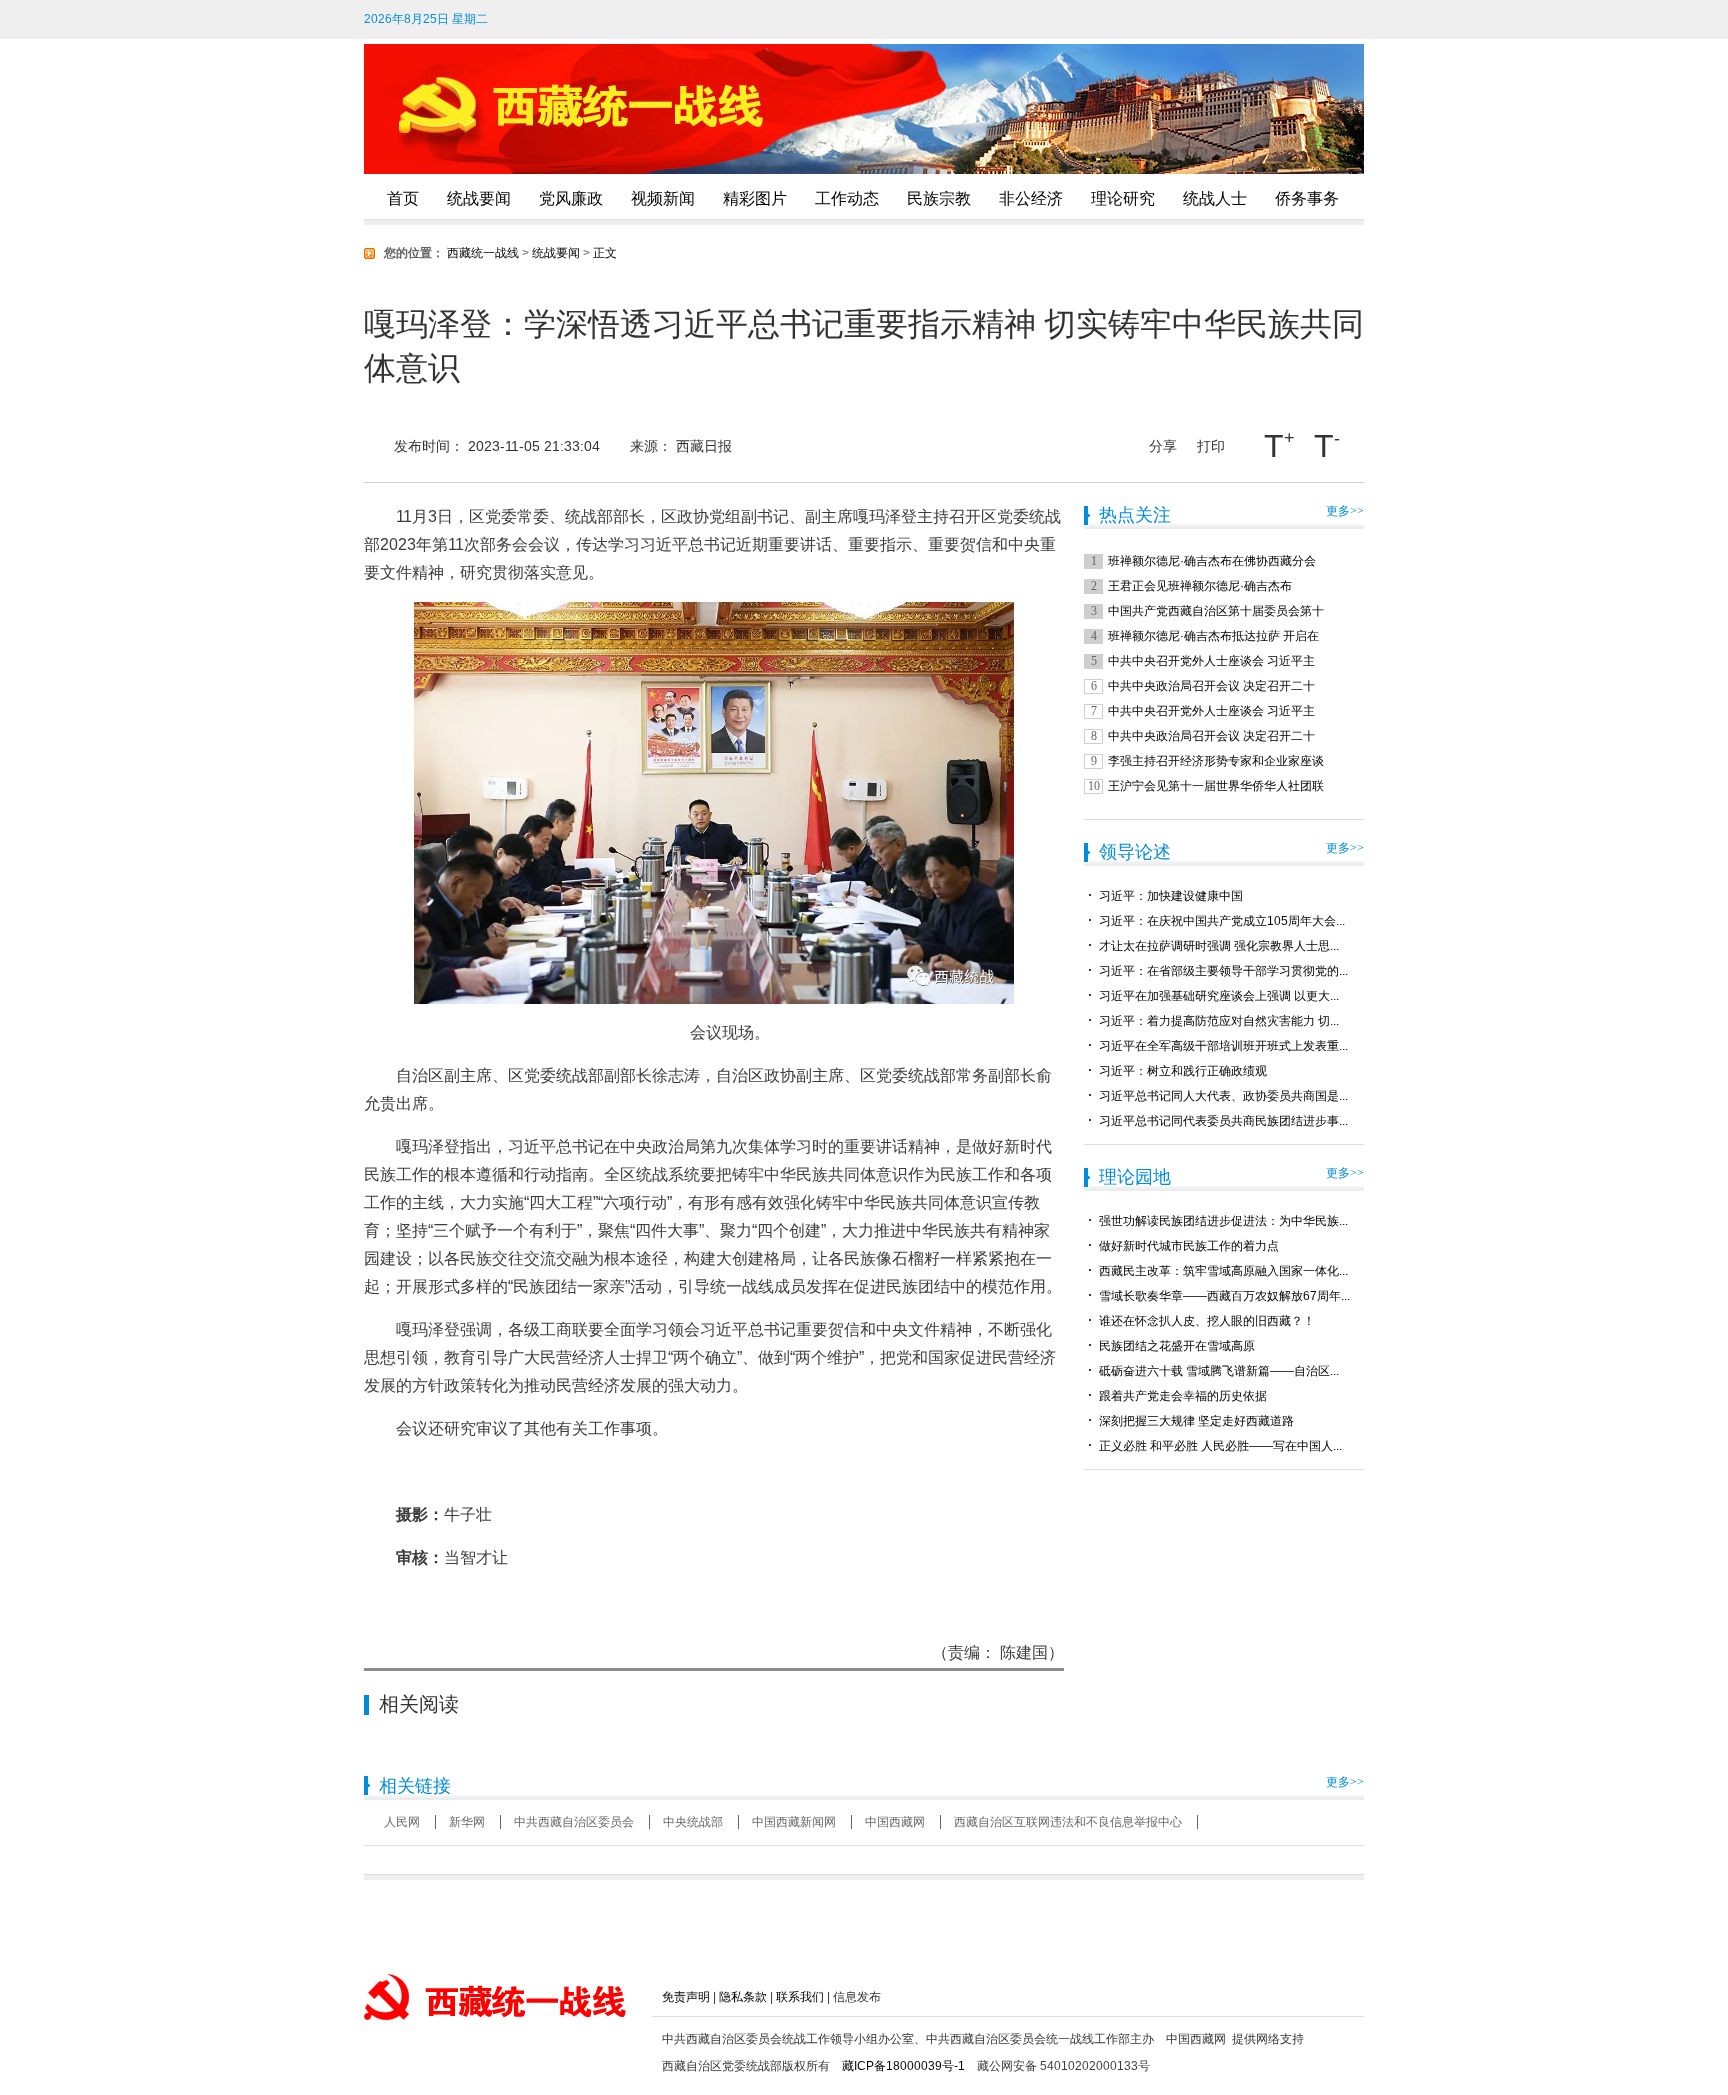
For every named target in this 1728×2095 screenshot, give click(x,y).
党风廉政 (571, 198)
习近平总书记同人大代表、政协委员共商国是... (1223, 1096)
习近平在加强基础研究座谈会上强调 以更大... (1219, 996)
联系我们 (800, 1997)
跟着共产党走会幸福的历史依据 (1183, 1396)
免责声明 (686, 1997)
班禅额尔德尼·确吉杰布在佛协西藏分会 (1212, 561)
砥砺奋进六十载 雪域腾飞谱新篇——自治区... (1219, 1371)
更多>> (1345, 511)
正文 (605, 253)
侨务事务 (1307, 198)
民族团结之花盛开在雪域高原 (1177, 1346)
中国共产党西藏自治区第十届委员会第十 (1216, 611)
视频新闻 (663, 198)
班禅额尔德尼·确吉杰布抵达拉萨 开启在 (1213, 636)
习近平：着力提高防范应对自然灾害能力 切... (1219, 1021)
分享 (1163, 442)
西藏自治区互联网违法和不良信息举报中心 (1068, 1822)
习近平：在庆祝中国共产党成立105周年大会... (1222, 921)
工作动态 (847, 198)
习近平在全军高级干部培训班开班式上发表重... (1223, 1046)
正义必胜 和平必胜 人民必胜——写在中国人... (1220, 1446)
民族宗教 (939, 198)
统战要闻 (479, 198)
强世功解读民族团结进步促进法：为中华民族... (1223, 1221)
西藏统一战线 (483, 253)
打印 (1211, 446)
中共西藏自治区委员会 (574, 1822)
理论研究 (1123, 198)
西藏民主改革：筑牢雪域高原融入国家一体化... (1223, 1271)
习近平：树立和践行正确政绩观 (1183, 1071)
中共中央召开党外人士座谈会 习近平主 (1211, 661)
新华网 (467, 1822)
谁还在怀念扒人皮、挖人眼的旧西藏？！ (1207, 1321)
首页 (403, 198)
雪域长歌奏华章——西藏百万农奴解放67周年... (1224, 1296)
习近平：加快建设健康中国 (1171, 896)
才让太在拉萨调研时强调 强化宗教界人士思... (1219, 946)
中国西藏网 (895, 1822)
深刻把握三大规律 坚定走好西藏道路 (1196, 1421)
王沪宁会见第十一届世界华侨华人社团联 (1216, 786)
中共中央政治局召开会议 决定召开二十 (1211, 686)
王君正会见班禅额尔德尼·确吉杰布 (1200, 586)
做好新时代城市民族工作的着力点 (1189, 1246)
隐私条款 (743, 1997)
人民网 (402, 1822)
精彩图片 (755, 198)
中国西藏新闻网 (794, 1822)
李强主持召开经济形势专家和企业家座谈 (1216, 761)
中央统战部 (693, 1822)
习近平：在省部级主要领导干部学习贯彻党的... (1223, 971)
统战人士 (1215, 198)
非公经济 (1031, 198)
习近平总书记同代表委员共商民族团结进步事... (1223, 1121)
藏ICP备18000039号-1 (903, 2066)
